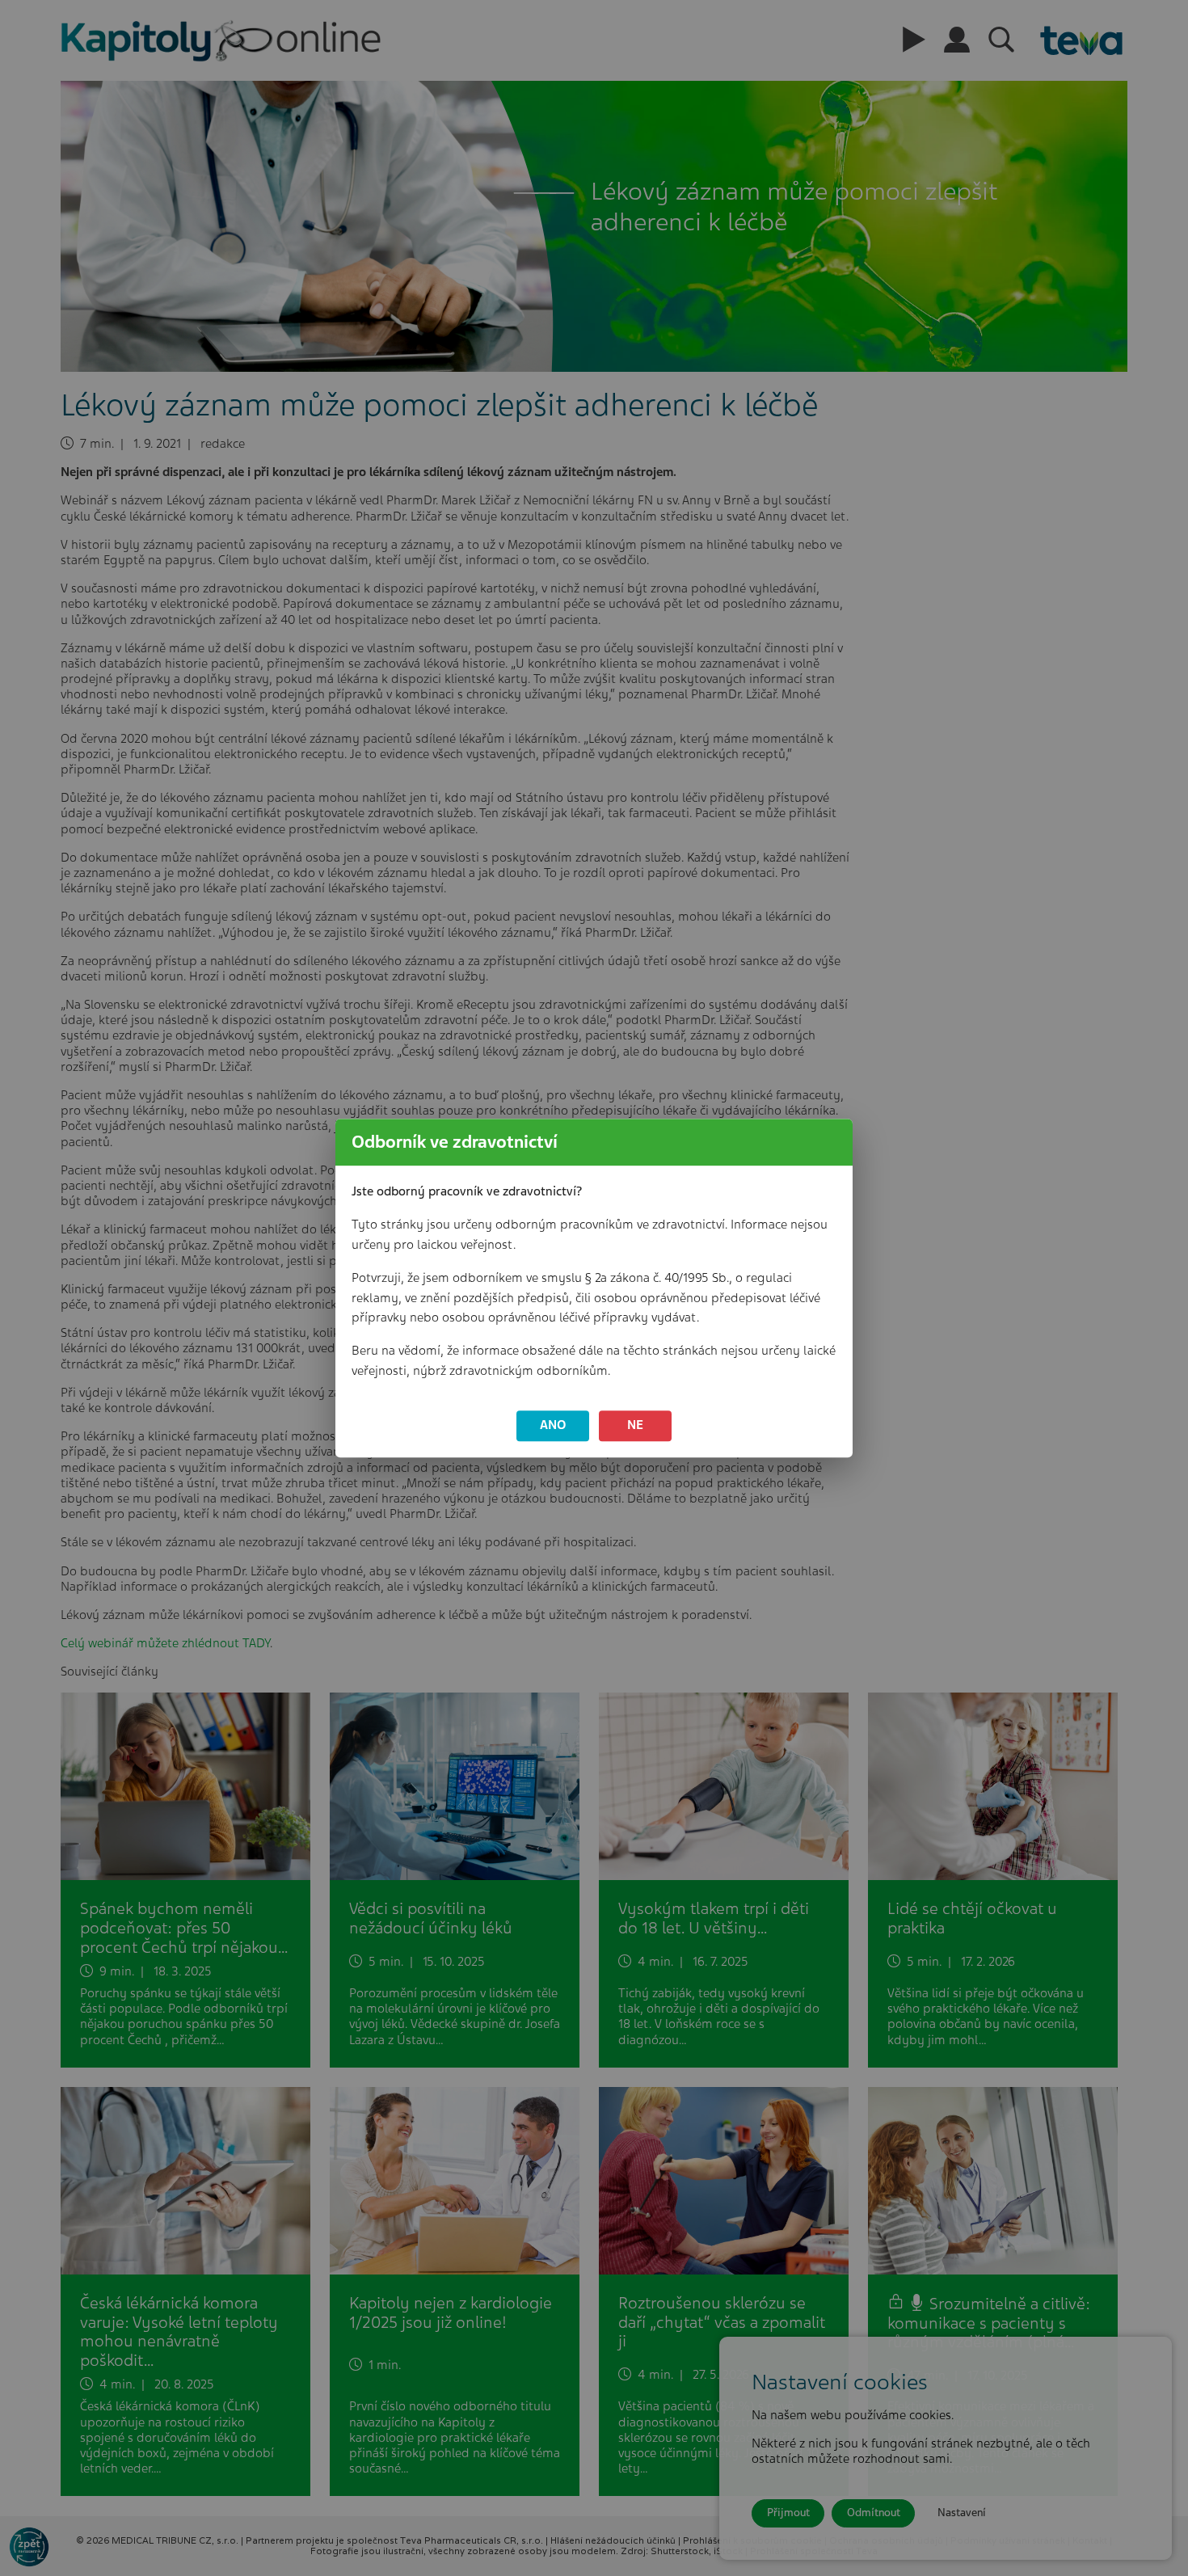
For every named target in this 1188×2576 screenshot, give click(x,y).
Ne (635, 1426)
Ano (553, 1426)
